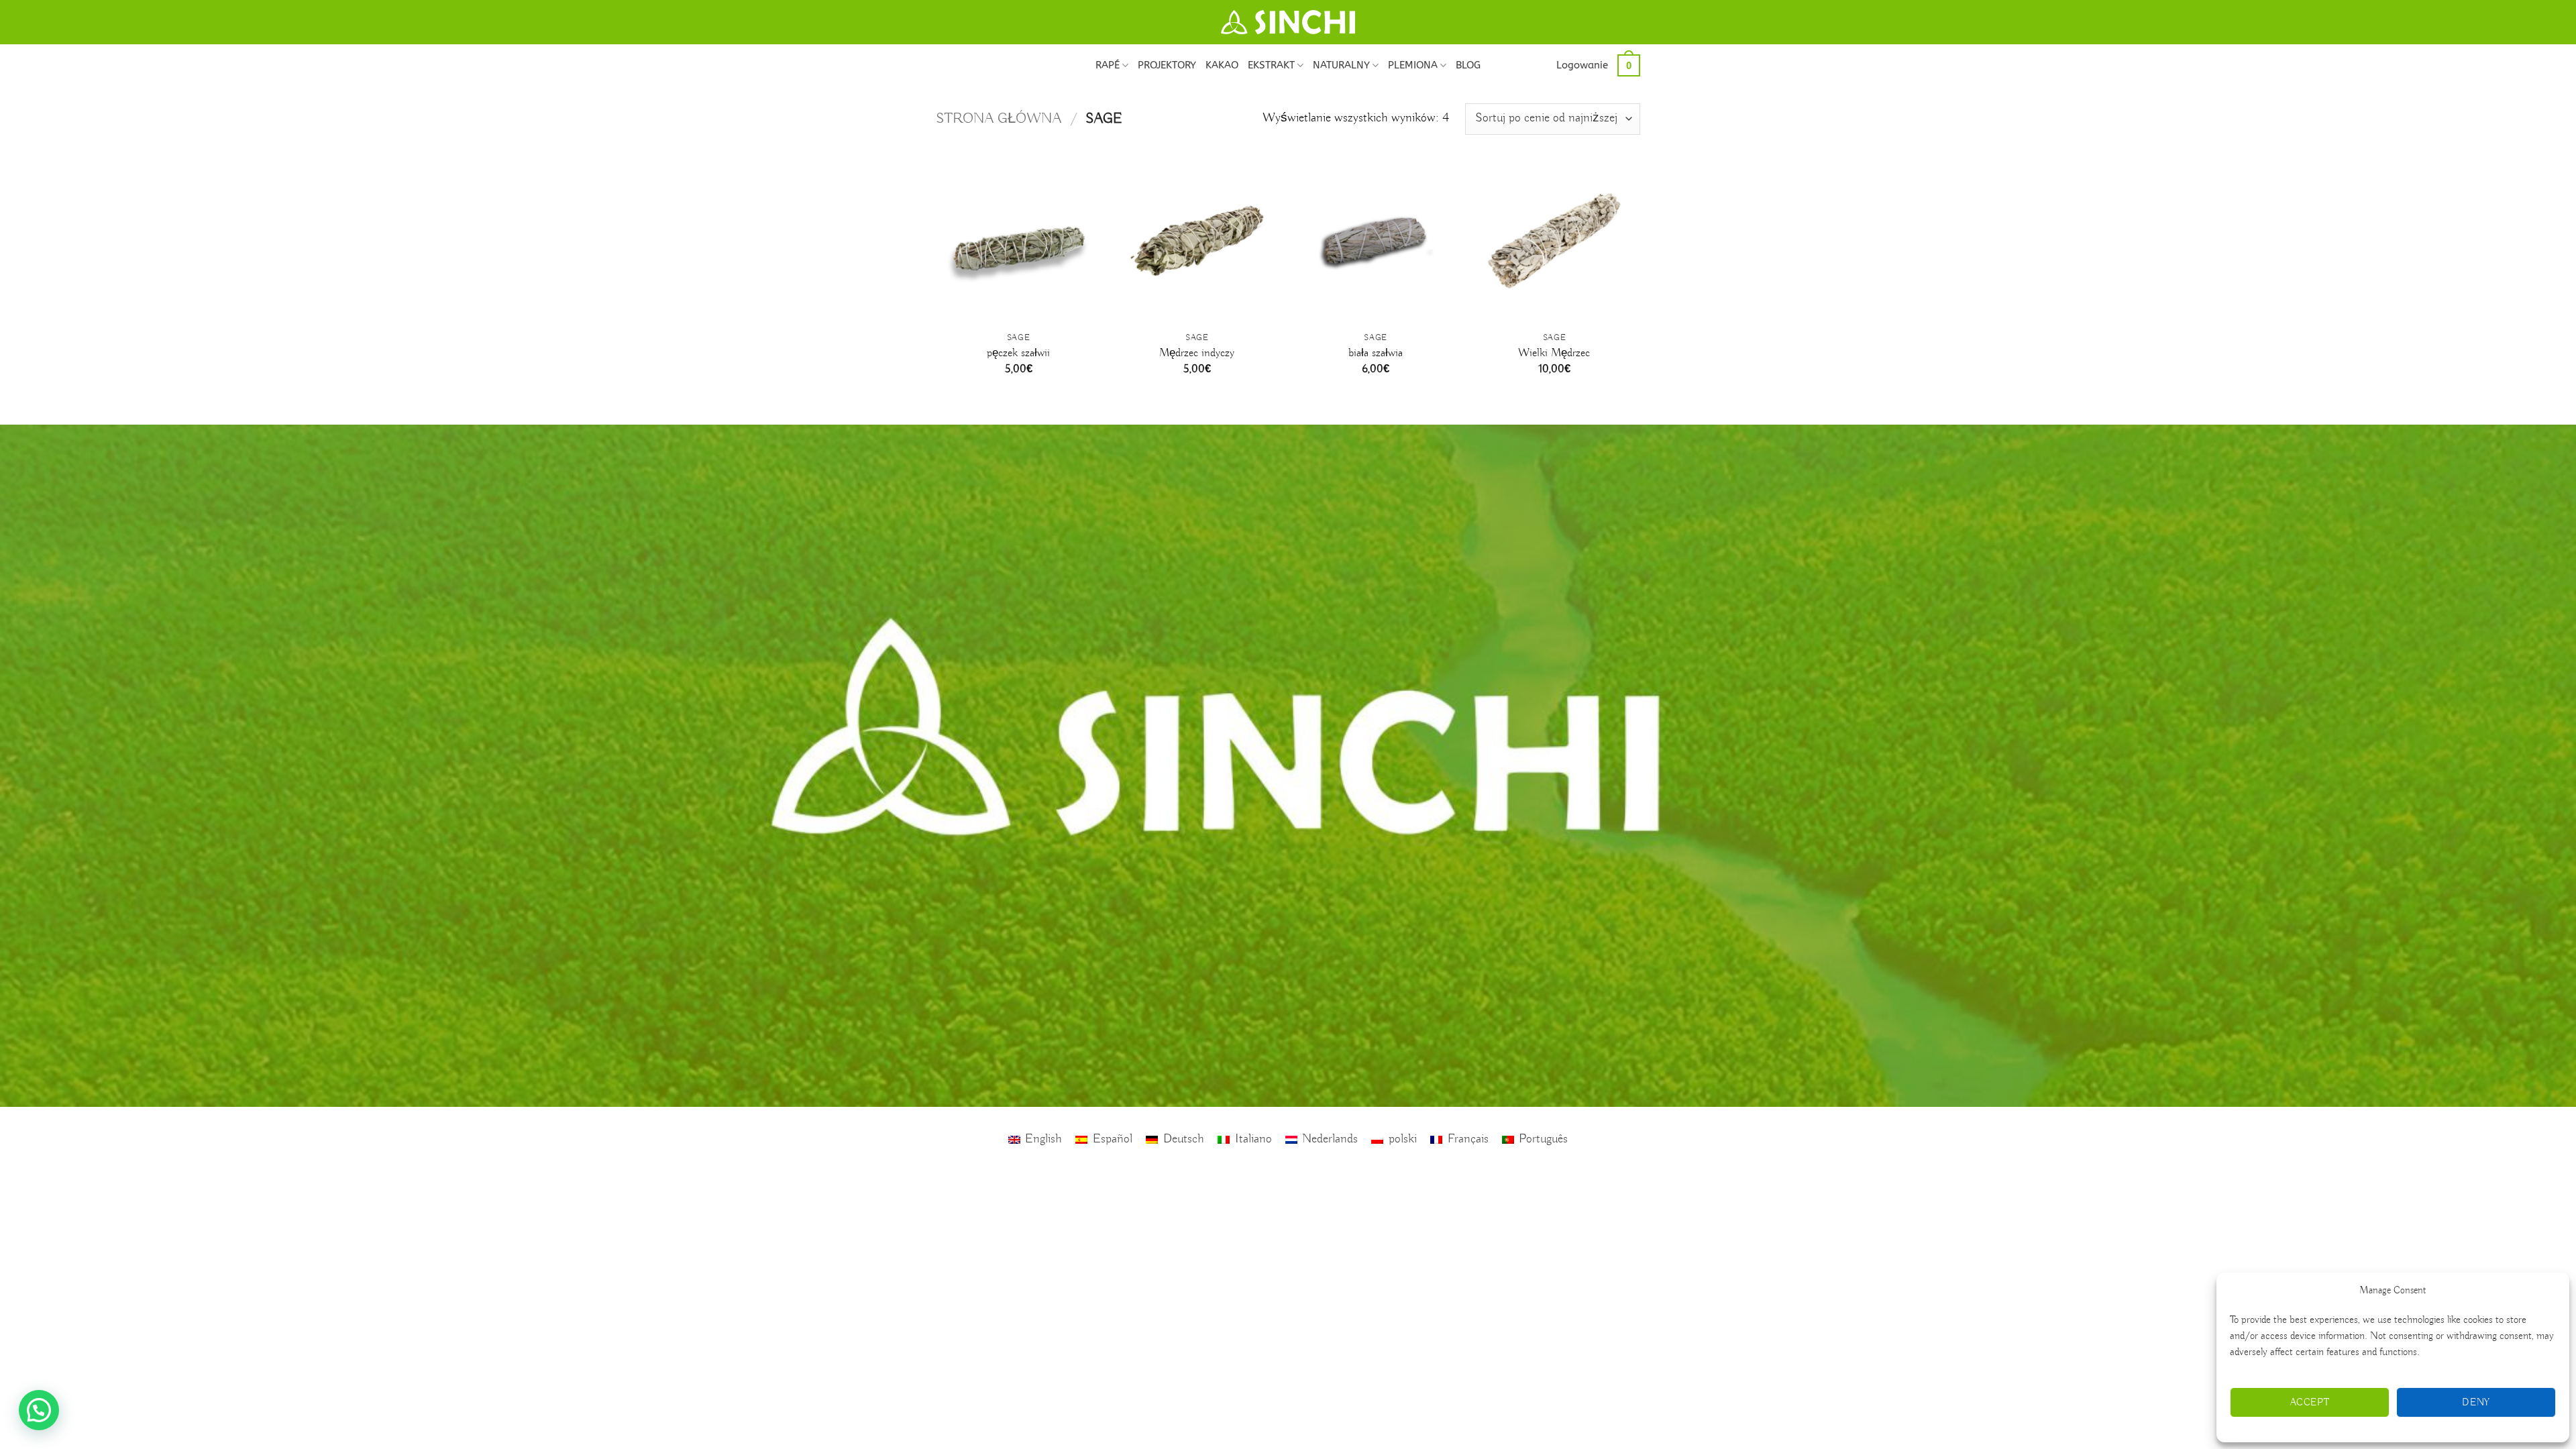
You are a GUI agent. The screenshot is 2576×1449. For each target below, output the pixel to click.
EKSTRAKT (1271, 65)
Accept (2310, 1403)
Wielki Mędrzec (1554, 353)
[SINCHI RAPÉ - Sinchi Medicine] (1288, 22)
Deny (2476, 1403)
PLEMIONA (1413, 65)
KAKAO (1222, 65)
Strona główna (999, 119)
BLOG (1468, 65)
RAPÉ (1108, 65)
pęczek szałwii (1018, 353)
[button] (1582, 65)
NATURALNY (1341, 65)
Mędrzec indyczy (1197, 353)
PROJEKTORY (1167, 65)
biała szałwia (1376, 353)
